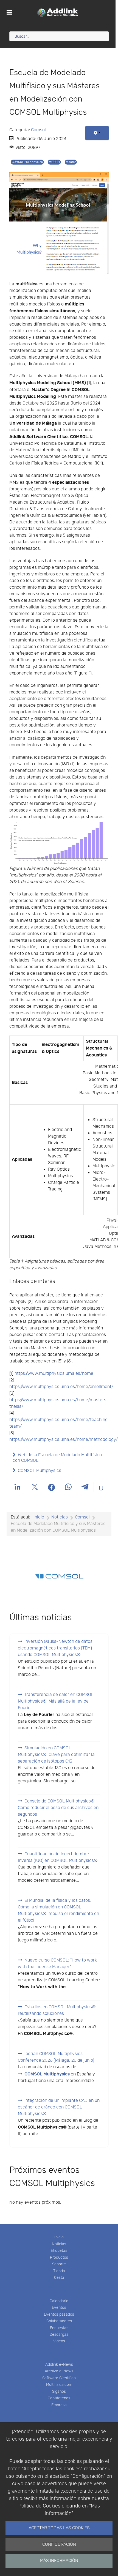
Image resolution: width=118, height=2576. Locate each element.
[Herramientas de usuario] (97, 133)
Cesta (59, 2278)
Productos (59, 2257)
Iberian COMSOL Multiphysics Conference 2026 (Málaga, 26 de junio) (56, 2057)
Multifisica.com (59, 2385)
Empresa (59, 2405)
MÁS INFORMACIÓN (59, 2561)
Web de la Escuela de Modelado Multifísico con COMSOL (57, 1458)
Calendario (59, 2301)
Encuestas (59, 2328)
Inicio (59, 2237)
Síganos (59, 2391)
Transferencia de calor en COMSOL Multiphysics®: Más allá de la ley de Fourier (56, 1701)
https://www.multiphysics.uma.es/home (54, 1374)
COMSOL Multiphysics (27, 162)
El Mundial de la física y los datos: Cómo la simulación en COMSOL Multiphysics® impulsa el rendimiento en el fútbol (58, 1910)
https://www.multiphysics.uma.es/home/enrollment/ (61, 1387)
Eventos (59, 2308)
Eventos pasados (59, 2314)
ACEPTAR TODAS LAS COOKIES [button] (59, 2528)
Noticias (59, 2244)
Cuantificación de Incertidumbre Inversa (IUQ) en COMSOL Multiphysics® (58, 1857)
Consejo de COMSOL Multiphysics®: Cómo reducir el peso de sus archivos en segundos (58, 1808)
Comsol (38, 130)
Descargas (59, 2335)
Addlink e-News (59, 2365)
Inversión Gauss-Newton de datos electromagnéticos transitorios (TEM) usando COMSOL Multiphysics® (55, 1648)
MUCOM (54, 162)
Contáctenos (59, 2398)
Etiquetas (59, 2251)
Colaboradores (59, 2321)
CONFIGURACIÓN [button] (59, 2544)
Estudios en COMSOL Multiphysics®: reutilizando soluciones (57, 2010)
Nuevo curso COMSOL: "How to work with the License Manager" (57, 1964)
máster (71, 162)
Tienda (59, 2271)
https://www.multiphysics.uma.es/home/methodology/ (64, 1440)
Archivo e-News (59, 2371)
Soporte (59, 2264)
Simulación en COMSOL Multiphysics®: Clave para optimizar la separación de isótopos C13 (56, 1755)
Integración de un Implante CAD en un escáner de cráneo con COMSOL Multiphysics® (59, 2107)
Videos (59, 2341)
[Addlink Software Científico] (58, 12)
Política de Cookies (39, 2506)
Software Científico (59, 2378)
